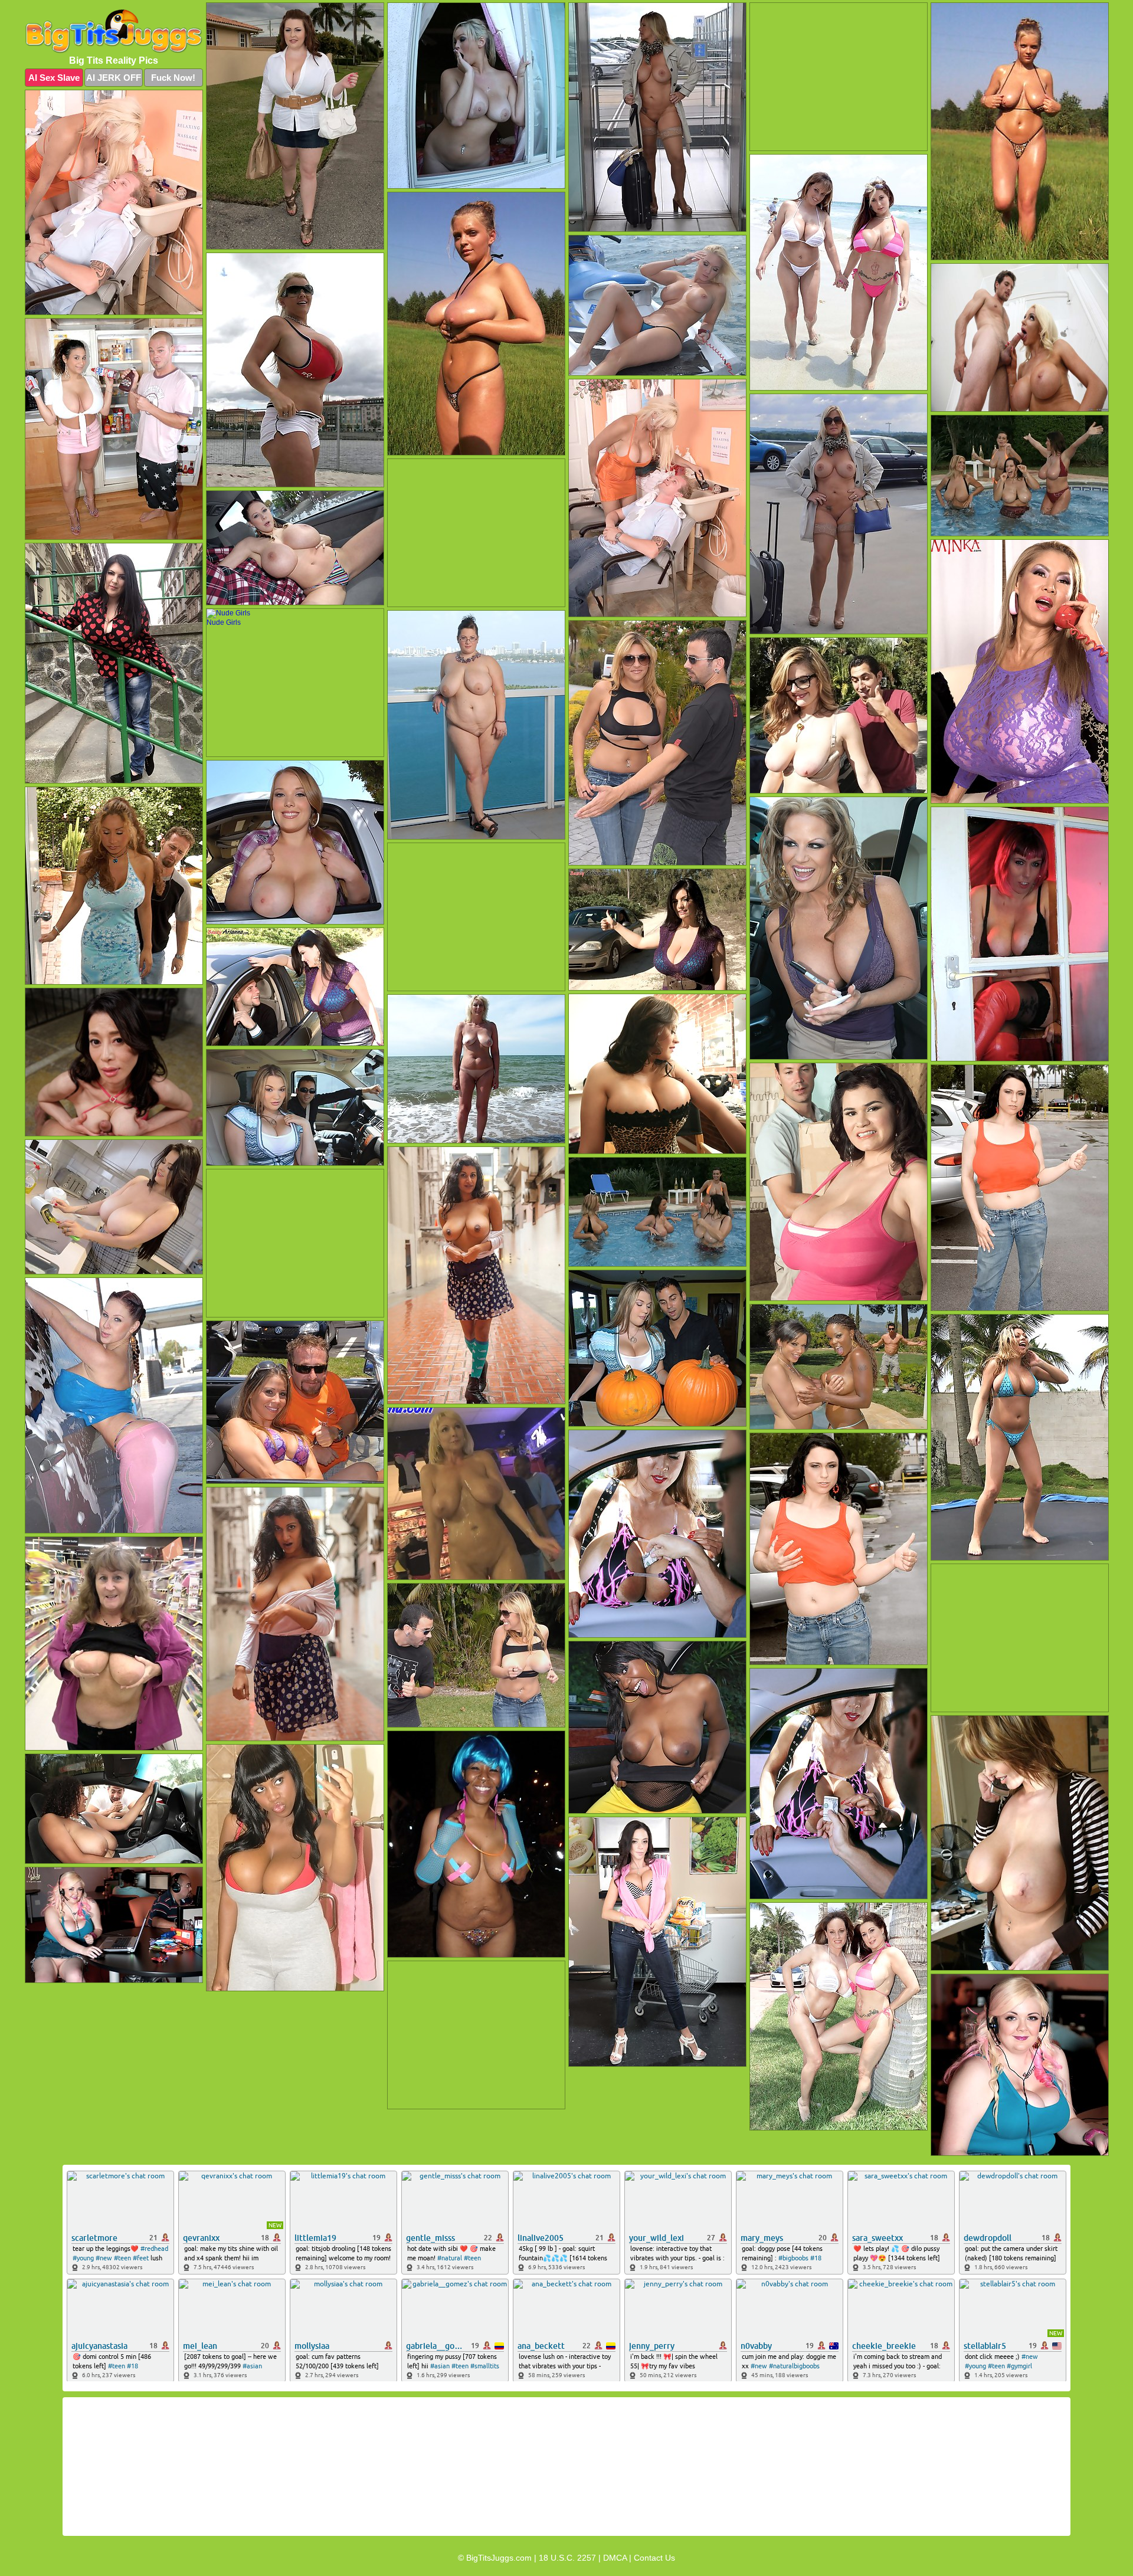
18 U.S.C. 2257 (567, 2558)
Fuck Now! (173, 78)
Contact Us (654, 2558)
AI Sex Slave (54, 78)
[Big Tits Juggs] (114, 32)
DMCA (615, 2558)
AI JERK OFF (114, 78)
